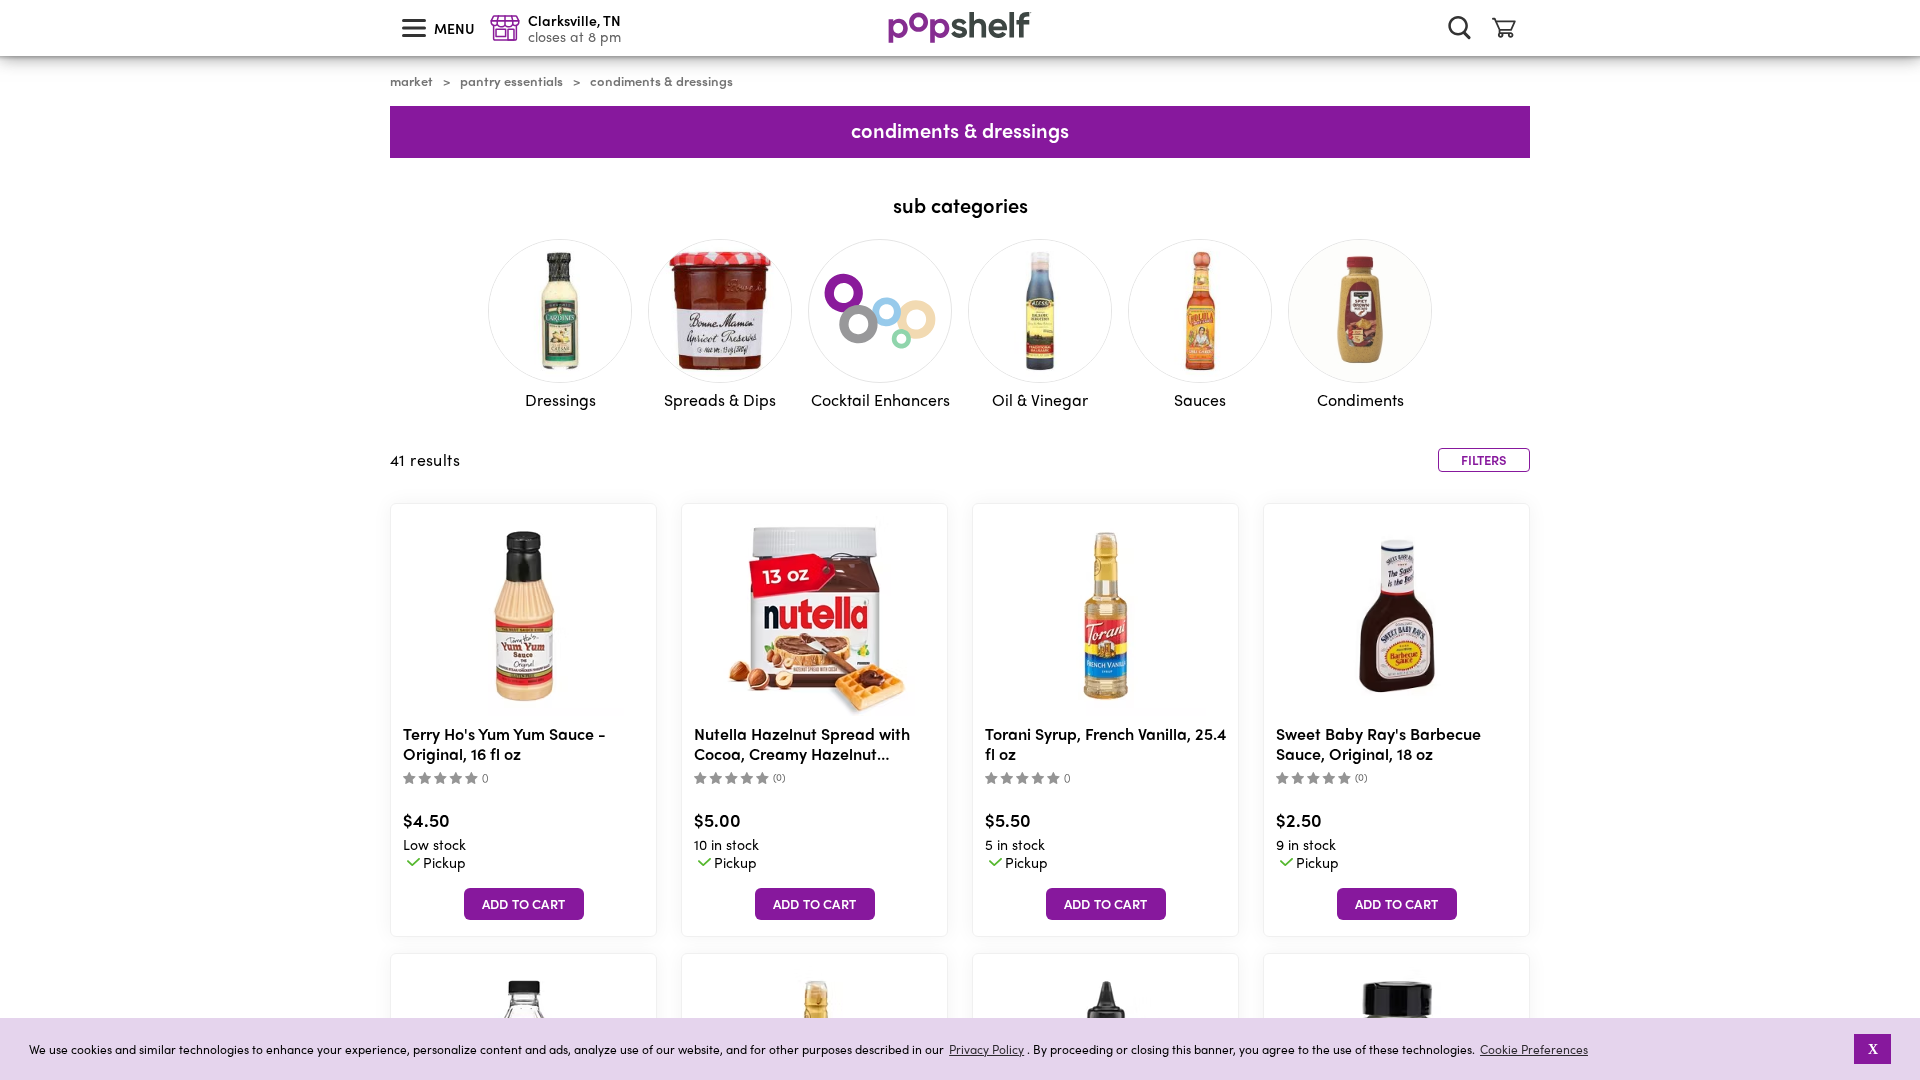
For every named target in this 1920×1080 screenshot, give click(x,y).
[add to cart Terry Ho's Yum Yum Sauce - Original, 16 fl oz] (524, 904)
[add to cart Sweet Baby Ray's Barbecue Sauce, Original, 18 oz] (1397, 904)
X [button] (1873, 1049)
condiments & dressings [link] (661, 81)
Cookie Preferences (1534, 1049)
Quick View (524, 616)
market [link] (411, 81)
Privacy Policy (986, 1049)
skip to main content (9, 1)
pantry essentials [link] (511, 81)
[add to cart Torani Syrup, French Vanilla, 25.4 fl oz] (1106, 904)
